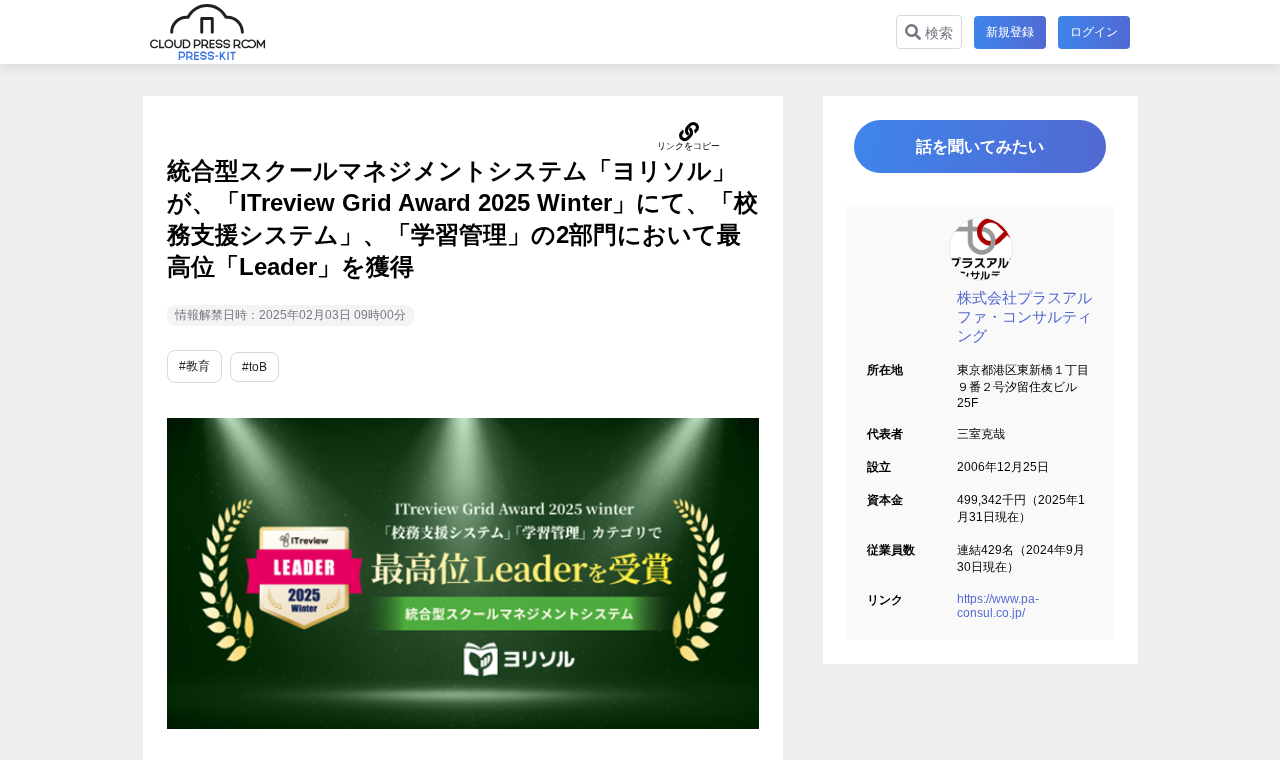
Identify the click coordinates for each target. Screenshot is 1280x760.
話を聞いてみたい (980, 146)
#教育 (194, 366)
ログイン (1094, 32)
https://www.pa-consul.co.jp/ (998, 606)
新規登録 (1010, 32)
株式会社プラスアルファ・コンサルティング (1024, 316)
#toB (254, 367)
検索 (937, 33)
